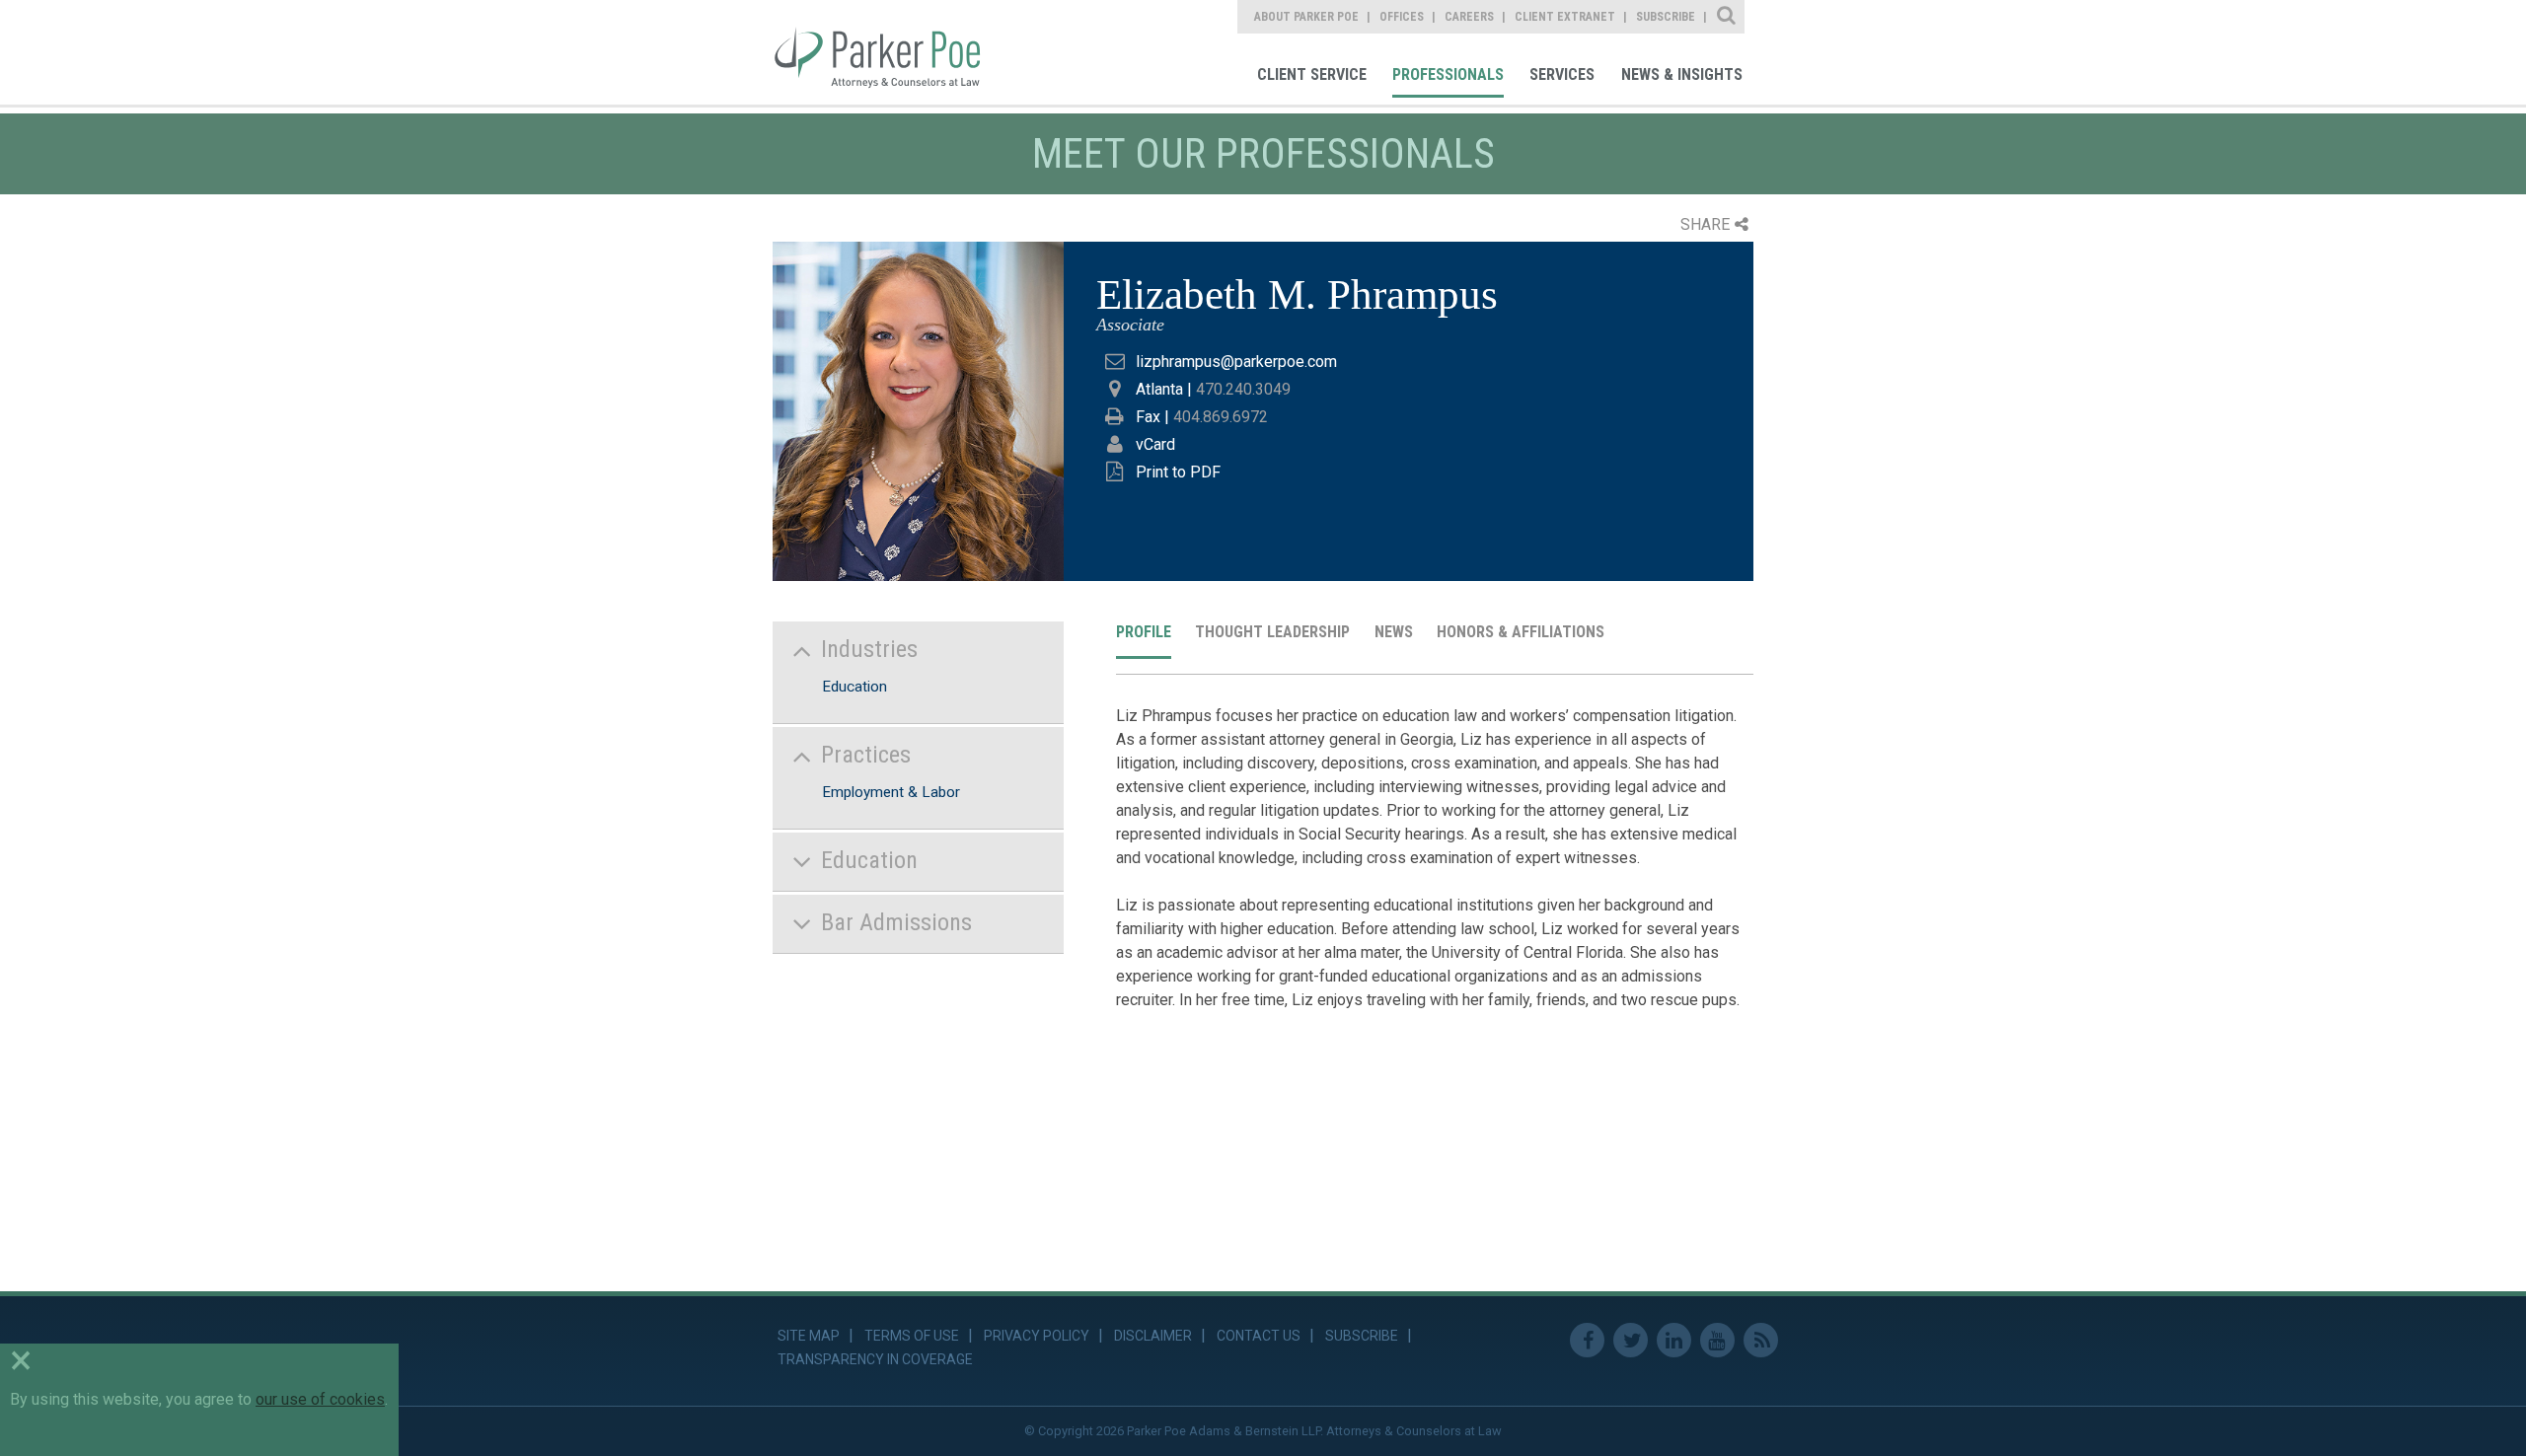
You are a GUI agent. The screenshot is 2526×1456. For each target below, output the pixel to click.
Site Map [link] (809, 1336)
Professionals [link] (1448, 74)
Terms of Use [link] (912, 1336)
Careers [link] (1469, 17)
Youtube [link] (1717, 1340)
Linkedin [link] (1674, 1340)
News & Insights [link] (1682, 74)
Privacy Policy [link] (1037, 1336)
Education (854, 687)
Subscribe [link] (1666, 17)
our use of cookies (320, 1399)
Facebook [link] (1587, 1340)
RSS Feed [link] (1761, 1340)
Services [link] (1562, 74)
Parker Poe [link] (891, 52)
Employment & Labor (891, 792)
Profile (1144, 632)
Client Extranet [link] (1565, 17)
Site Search (1727, 17)
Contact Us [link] (1259, 1336)
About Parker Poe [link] (1306, 17)
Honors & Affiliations (1521, 632)
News (1394, 632)
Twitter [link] (1631, 1340)
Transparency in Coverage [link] (875, 1359)
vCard (1155, 444)
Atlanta (1159, 389)
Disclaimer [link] (1153, 1336)
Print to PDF (1178, 472)
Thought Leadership (1272, 632)
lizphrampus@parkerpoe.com (1236, 362)
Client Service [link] (1312, 74)
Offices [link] (1402, 17)
